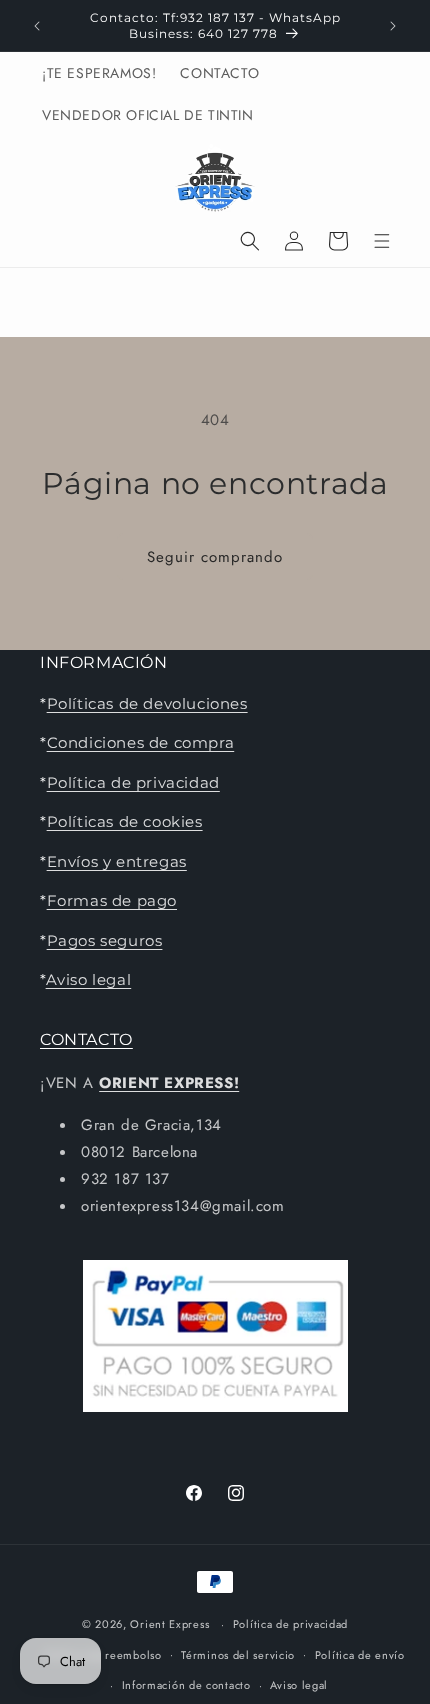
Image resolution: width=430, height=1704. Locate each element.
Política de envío (360, 1655)
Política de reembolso (103, 1655)
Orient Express (169, 1624)
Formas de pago (112, 900)
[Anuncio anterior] (37, 26)
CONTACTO (86, 1039)
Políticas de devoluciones (147, 703)
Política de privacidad (133, 782)
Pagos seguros (105, 940)
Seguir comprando (215, 557)
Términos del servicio (238, 1655)
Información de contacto (186, 1685)
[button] (250, 241)
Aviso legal (89, 979)
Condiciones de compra (141, 742)
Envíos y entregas (117, 861)
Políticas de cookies (125, 821)
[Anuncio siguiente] (393, 26)
